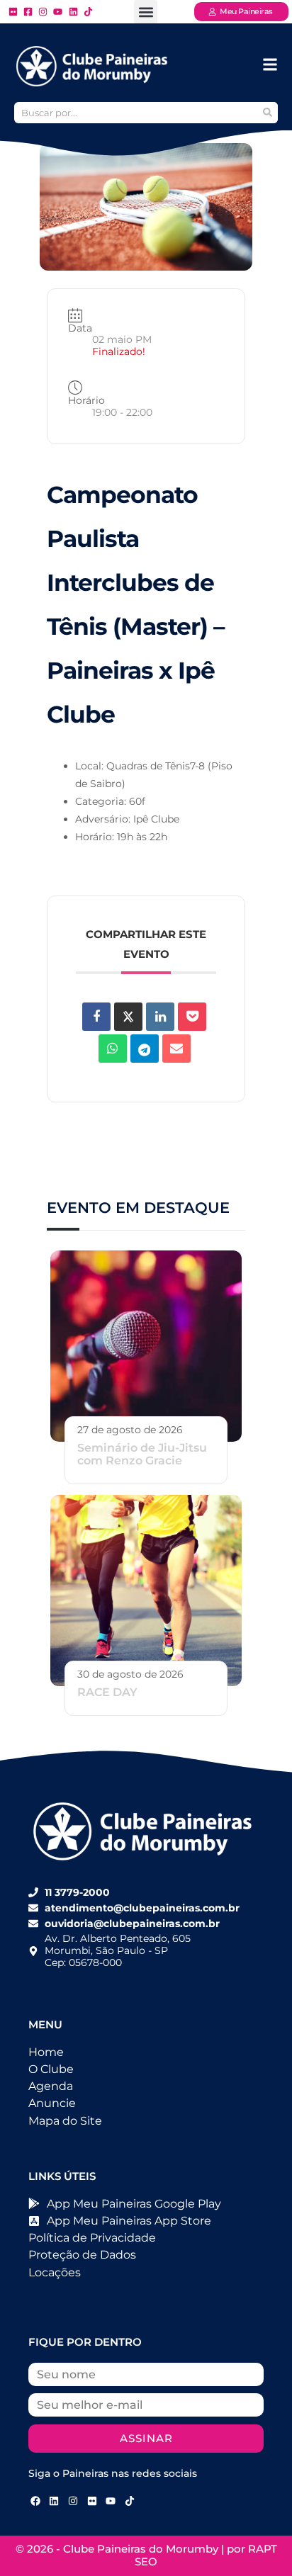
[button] (146, 12)
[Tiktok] (130, 2501)
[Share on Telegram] (145, 1049)
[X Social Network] (128, 1017)
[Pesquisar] (267, 113)
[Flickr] (92, 2501)
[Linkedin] (160, 1017)
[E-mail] (176, 1049)
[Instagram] (73, 2501)
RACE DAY (107, 1692)
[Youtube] (111, 2501)
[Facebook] (35, 2501)
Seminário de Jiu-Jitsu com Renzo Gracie (142, 1454)
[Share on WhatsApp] (113, 1049)
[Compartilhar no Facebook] (96, 1017)
